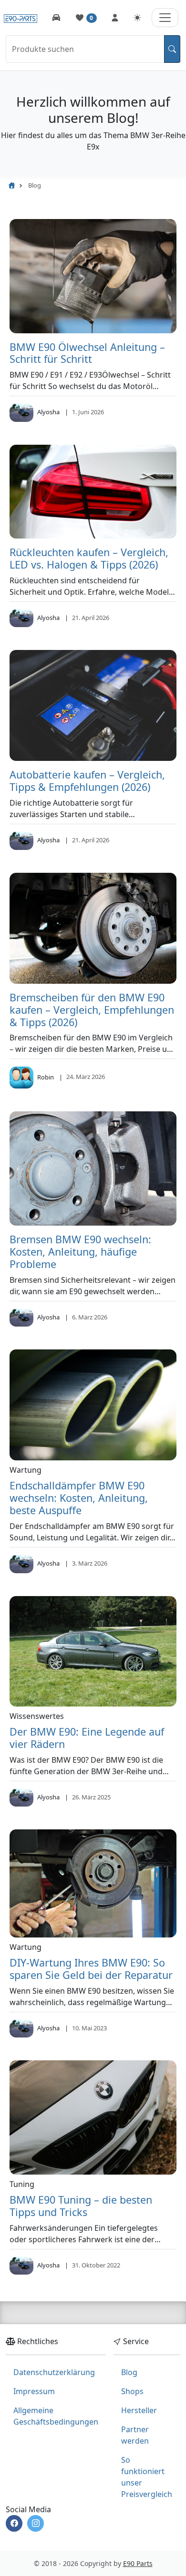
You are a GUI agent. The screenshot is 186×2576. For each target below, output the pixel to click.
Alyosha (48, 412)
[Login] (115, 18)
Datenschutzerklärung (54, 2372)
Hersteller (139, 2410)
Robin (46, 1077)
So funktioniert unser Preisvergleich (147, 2477)
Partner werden (135, 2435)
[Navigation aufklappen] (165, 18)
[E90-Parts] (11, 185)
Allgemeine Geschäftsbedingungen (56, 2416)
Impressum (34, 2391)
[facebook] (14, 2523)
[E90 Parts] (21, 17)
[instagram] (36, 2523)
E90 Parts (138, 2563)
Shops (132, 2391)
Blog (129, 2372)
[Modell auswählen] (56, 18)
